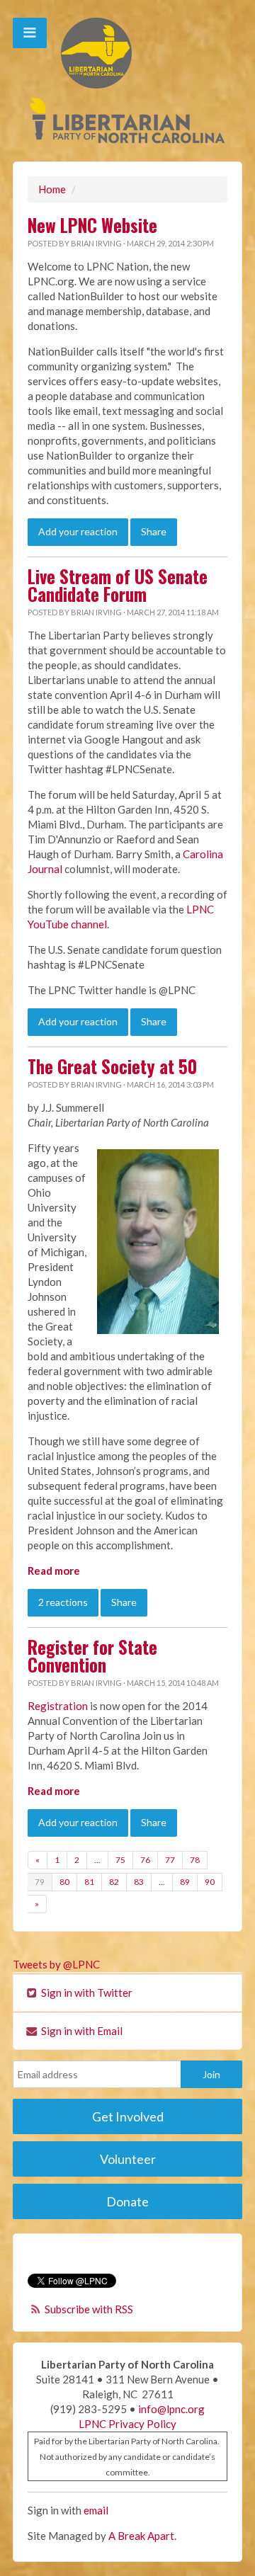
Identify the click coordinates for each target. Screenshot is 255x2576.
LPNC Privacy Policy (127, 2424)
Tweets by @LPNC (56, 1964)
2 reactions (63, 1602)
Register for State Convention (92, 1656)
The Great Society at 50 (112, 1066)
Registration (58, 1706)
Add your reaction (78, 531)
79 (40, 1882)
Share (154, 531)
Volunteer (128, 2159)
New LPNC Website (92, 225)
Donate (127, 2201)
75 (120, 1860)
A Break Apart (141, 2536)
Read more (54, 1571)
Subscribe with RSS (89, 2309)
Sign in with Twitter (86, 1993)
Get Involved (128, 2116)
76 (145, 1860)
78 (195, 1860)
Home (52, 189)
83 (139, 1882)
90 (210, 1882)
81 (89, 1882)
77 (170, 1860)
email (96, 2510)
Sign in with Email (81, 2031)
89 (185, 1882)
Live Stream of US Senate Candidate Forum (118, 585)
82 (114, 1882)
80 (64, 1882)
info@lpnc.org (171, 2409)
